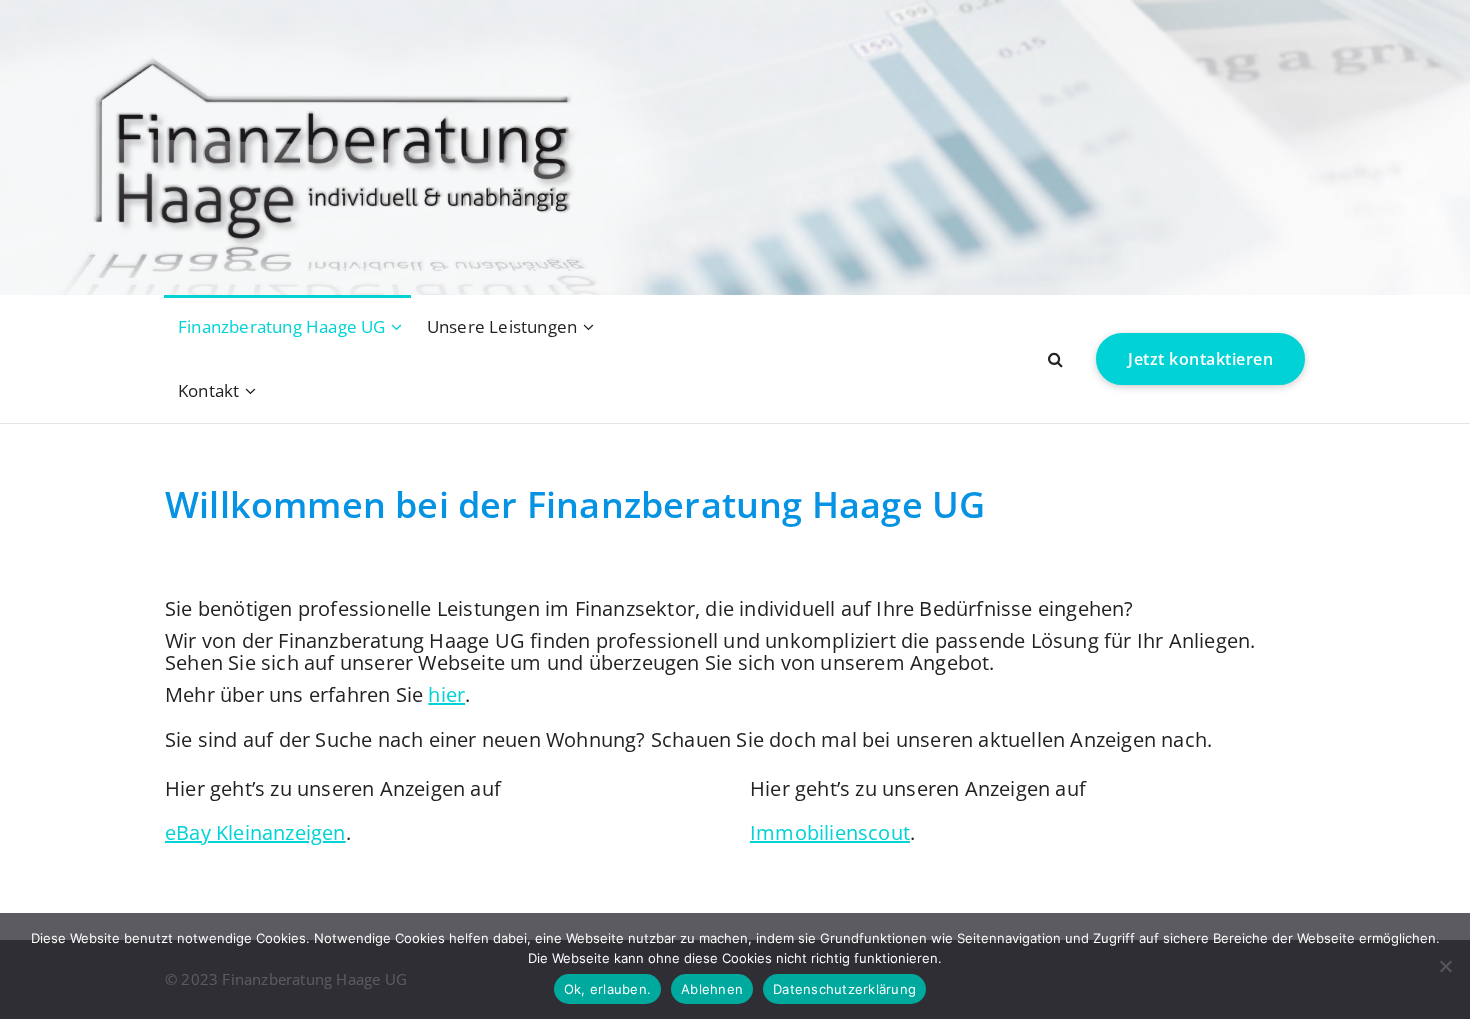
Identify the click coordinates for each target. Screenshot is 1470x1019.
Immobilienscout (830, 832)
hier (446, 694)
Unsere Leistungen (502, 326)
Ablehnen (712, 989)
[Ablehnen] (1445, 966)
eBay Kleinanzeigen (255, 832)
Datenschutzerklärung (844, 989)
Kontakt (208, 390)
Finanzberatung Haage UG (282, 326)
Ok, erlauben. (607, 989)
